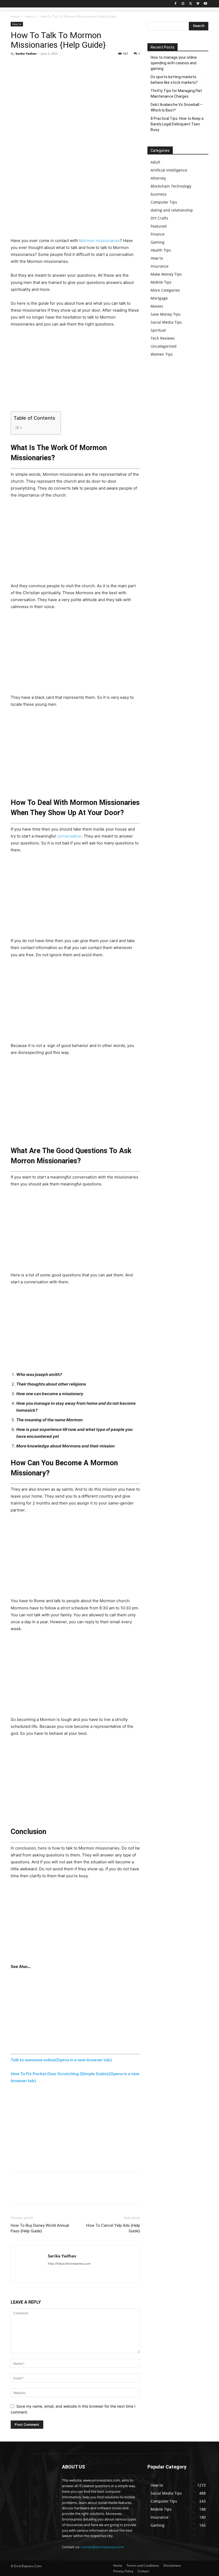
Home (15, 16)
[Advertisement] (75, 198)
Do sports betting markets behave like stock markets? (174, 80)
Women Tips (162, 354)
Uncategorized (164, 346)
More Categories (165, 290)
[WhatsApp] (53, 66)
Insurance (160, 266)
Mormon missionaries (99, 241)
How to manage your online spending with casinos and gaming (174, 63)
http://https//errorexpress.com (69, 2264)
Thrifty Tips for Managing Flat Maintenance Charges (176, 94)
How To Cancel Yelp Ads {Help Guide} (113, 2228)
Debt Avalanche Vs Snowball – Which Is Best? (177, 107)
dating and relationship (172, 210)
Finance (158, 234)
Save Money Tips (166, 314)
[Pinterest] (41, 66)
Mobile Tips (161, 282)
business (159, 194)
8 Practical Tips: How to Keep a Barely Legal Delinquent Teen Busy (177, 124)
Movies (157, 306)
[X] (191, 4)
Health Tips (161, 250)
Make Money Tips (166, 274)
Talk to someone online (61, 2060)
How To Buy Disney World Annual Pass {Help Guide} (40, 2228)
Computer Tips (164, 202)
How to (30, 16)
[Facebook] (176, 4)
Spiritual (158, 330)
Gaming (158, 242)
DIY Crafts (159, 218)
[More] (65, 66)
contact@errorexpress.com (102, 2547)
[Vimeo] (198, 4)
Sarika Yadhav (26, 53)
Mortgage (159, 298)
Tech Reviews (163, 338)
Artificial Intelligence (169, 170)
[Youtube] (205, 4)
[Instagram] (183, 4)
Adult (155, 162)
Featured (159, 226)
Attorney (158, 178)
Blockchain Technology (171, 186)
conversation (69, 836)
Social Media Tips (166, 322)
